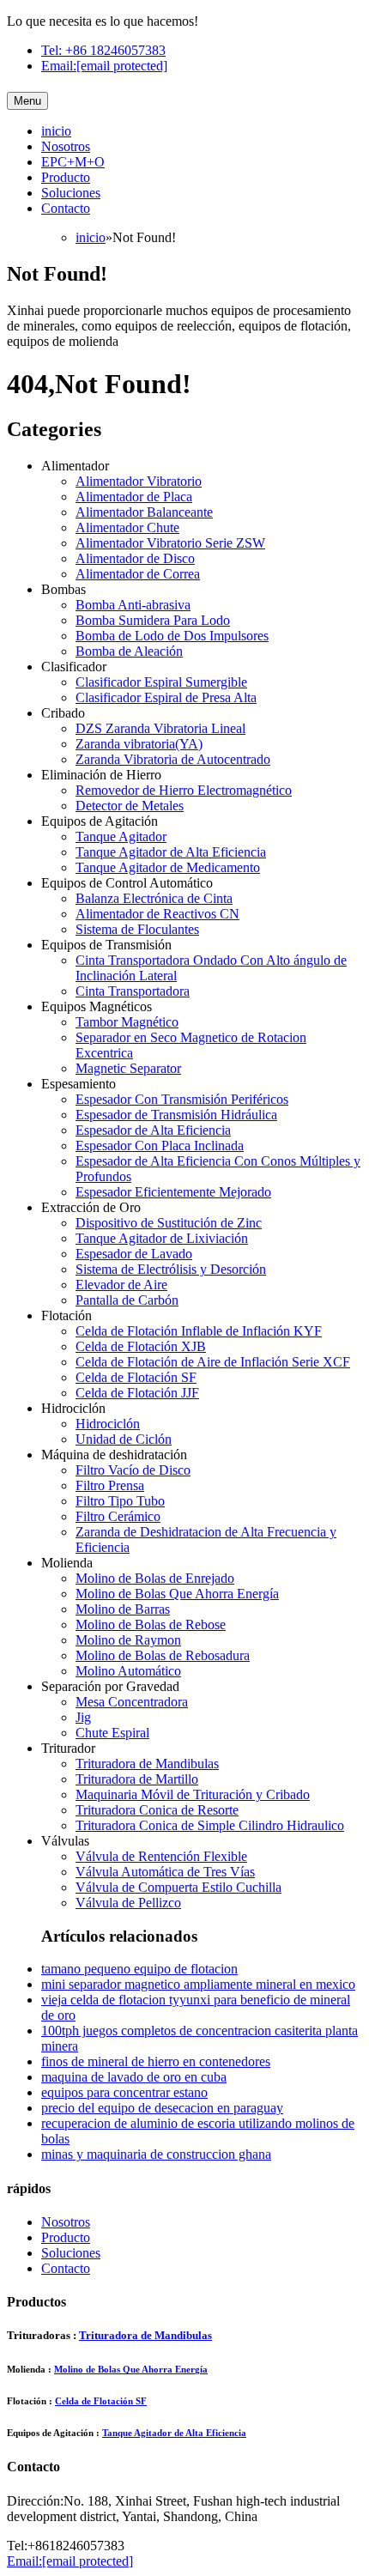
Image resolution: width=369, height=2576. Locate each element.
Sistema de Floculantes (137, 929)
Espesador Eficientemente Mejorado (173, 1192)
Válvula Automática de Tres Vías (165, 1872)
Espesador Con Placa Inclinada (160, 1146)
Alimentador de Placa (134, 497)
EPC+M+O (73, 162)
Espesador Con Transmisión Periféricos (182, 1099)
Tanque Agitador (121, 836)
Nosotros (66, 146)
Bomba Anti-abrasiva (133, 605)
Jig (83, 1717)
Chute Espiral (112, 1733)
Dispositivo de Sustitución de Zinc (169, 1223)
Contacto (66, 208)
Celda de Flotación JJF (137, 1393)
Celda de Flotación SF (136, 1377)
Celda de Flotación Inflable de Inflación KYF (199, 1331)
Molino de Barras (123, 1609)
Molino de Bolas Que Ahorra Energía (177, 1594)
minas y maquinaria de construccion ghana (156, 2154)
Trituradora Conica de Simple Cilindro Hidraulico (210, 1825)
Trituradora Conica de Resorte (157, 1810)
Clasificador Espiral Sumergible (161, 682)
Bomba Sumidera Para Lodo (153, 620)
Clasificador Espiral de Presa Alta (166, 697)
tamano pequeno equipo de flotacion (139, 1969)
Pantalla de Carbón (127, 1300)
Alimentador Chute (127, 527)
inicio (56, 131)
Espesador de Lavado (134, 1254)
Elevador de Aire (121, 1285)
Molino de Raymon (128, 1640)
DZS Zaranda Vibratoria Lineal (160, 728)
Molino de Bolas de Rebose (151, 1624)
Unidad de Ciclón (124, 1439)
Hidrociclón (108, 1424)
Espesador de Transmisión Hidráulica (176, 1115)
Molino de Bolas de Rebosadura (163, 1655)
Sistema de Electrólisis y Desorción (171, 1269)
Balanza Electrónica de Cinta (154, 898)
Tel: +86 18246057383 (103, 50)
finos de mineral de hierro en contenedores (156, 2061)
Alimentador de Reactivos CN (157, 914)
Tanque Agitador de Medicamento (168, 867)
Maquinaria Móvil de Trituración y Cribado (193, 1794)
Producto (66, 177)
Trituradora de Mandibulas (147, 1764)
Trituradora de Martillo (137, 1779)
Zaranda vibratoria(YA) (139, 744)
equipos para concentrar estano (124, 2092)
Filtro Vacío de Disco (133, 1470)
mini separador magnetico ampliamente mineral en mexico (198, 1984)
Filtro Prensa (110, 1485)
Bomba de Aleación (129, 651)
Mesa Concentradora (132, 1702)
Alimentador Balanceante (144, 512)
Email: (104, 66)
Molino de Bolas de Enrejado (155, 1578)
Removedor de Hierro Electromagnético (184, 790)
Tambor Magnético (127, 1022)
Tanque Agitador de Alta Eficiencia (171, 852)
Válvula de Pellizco (128, 1903)
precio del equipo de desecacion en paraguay (162, 2108)
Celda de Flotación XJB (141, 1346)
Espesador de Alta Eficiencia (153, 1130)
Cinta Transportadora (133, 991)
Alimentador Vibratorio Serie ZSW (170, 543)
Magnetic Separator (128, 1068)
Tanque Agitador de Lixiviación (162, 1238)
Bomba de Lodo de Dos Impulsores (172, 636)
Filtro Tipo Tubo (120, 1501)
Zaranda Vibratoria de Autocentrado (173, 759)
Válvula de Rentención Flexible (161, 1856)
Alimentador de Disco (135, 558)
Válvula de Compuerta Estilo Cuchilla (178, 1887)
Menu (27, 101)
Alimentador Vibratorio (139, 481)
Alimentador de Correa (138, 574)
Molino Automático (128, 1671)
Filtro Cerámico (118, 1516)
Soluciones (71, 193)
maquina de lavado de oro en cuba (134, 2077)
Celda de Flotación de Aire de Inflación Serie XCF (213, 1362)
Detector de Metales (130, 806)
